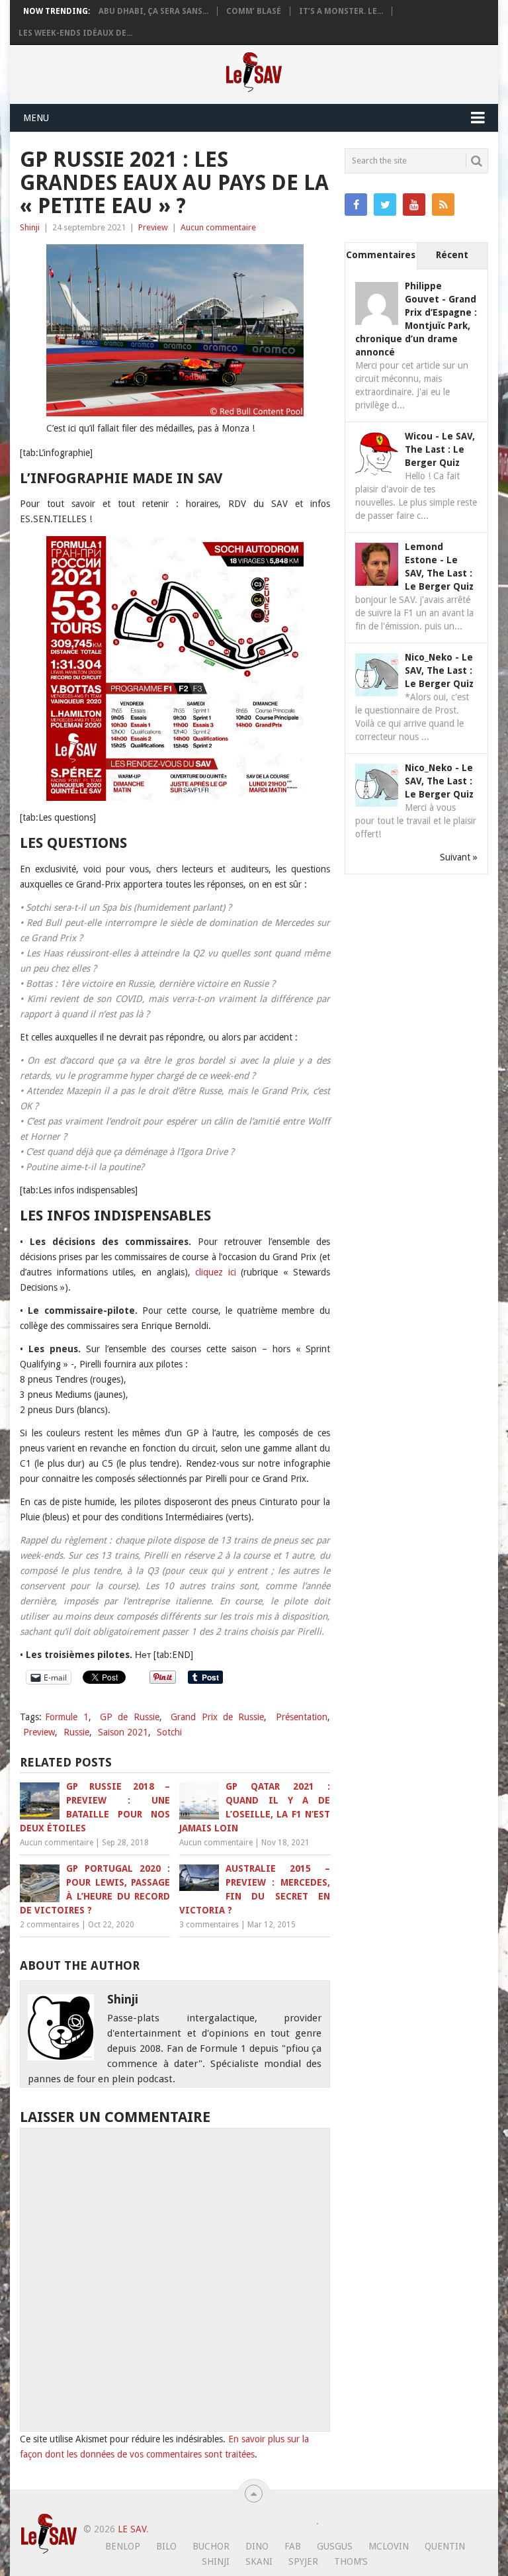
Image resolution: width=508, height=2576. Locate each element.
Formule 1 (66, 1717)
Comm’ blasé (254, 11)
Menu (36, 118)
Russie (76, 1732)
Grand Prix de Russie (217, 1717)
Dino (257, 2546)
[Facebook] (356, 205)
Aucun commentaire (218, 227)
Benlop (123, 2546)
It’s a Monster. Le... (341, 11)
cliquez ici (216, 1272)
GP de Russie (130, 1717)
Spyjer (303, 2561)
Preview (153, 227)
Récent (452, 255)
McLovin (389, 2546)
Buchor (211, 2546)
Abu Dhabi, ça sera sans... (153, 11)
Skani (259, 2561)
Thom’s (351, 2561)
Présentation (302, 1717)
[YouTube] (414, 205)
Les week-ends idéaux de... (75, 33)
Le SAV (132, 2529)
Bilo (166, 2546)
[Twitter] (385, 205)
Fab (293, 2546)
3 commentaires (209, 1925)
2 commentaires (50, 1925)
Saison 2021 (123, 1732)
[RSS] (443, 205)
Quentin (445, 2546)
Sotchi (169, 1732)
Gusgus (335, 2546)
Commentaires (381, 255)
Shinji (30, 227)
